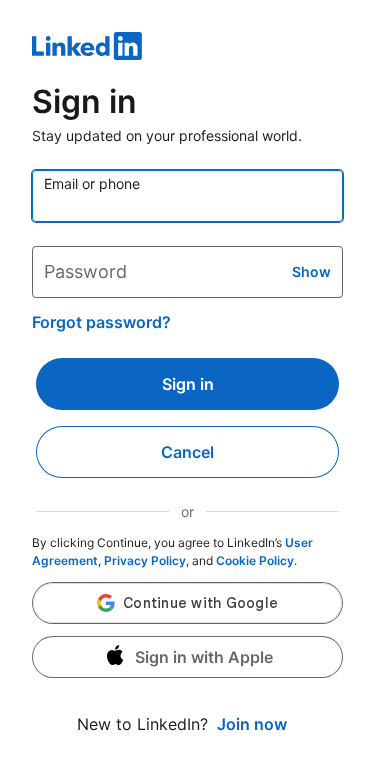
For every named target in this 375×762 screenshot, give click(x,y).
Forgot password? (101, 322)
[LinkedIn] (187, 49)
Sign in (188, 384)
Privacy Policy (145, 560)
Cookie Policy (255, 560)
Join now (252, 724)
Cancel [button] (187, 452)
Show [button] (311, 271)
